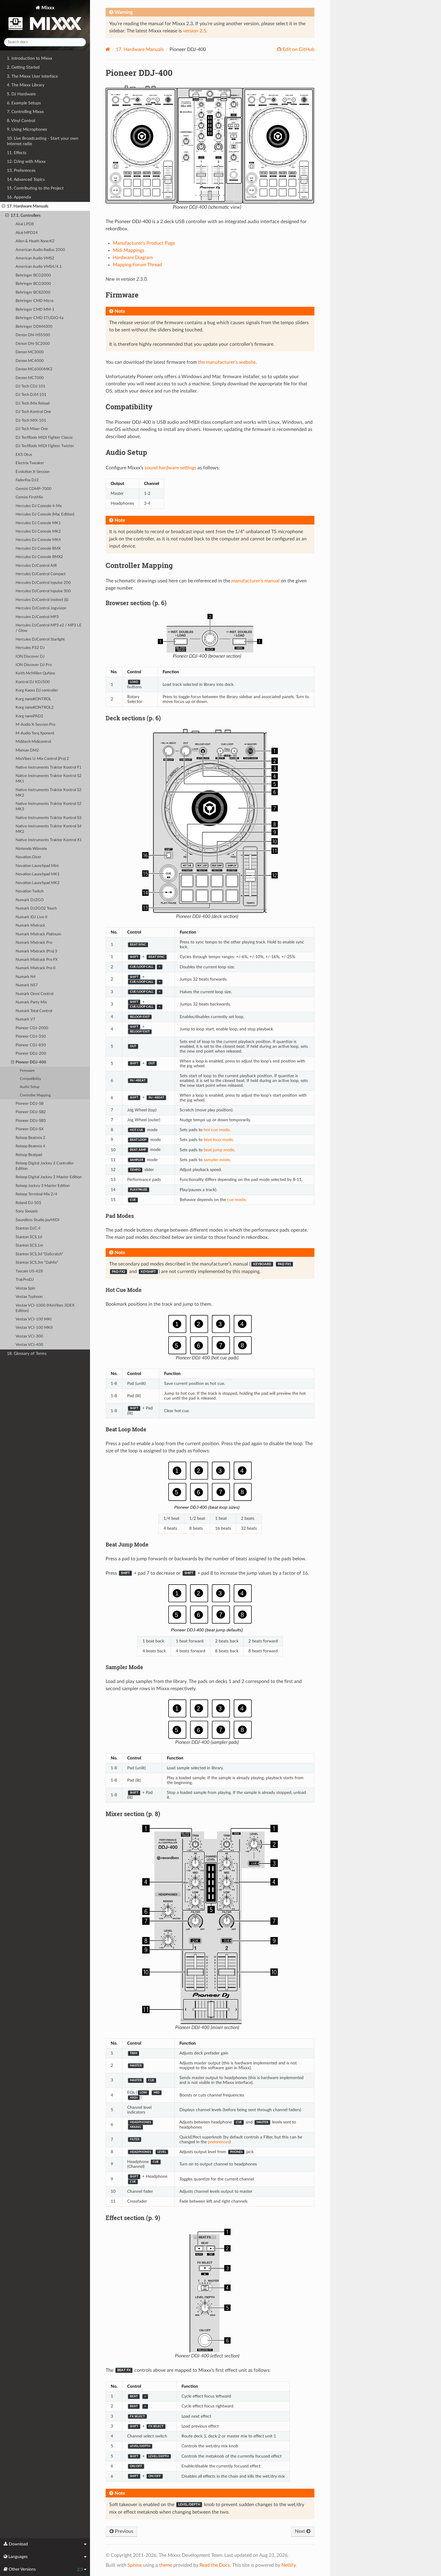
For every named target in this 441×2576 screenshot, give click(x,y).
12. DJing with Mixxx (26, 161)
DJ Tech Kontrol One (33, 412)
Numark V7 (25, 1019)
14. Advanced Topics (26, 179)
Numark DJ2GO (30, 900)
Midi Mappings (129, 250)
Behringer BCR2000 (33, 293)
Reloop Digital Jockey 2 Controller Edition (45, 1166)
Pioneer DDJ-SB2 (31, 1112)
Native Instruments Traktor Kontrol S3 (49, 818)
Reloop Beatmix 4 (30, 1146)
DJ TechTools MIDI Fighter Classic (44, 438)
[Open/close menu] (3, 206)
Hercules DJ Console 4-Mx (39, 506)
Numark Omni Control (34, 994)
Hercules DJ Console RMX (38, 549)
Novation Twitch (30, 891)
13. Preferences (21, 170)
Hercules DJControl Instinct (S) (42, 600)
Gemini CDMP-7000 (34, 489)
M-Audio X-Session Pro (35, 725)
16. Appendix (19, 197)
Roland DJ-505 (28, 1203)
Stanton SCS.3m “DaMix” (37, 1263)
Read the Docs (215, 2565)
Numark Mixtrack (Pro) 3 (36, 951)
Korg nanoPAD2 (29, 716)
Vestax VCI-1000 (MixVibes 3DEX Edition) (45, 1308)
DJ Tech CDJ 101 (31, 386)
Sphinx (135, 2565)
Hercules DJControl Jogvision (41, 608)
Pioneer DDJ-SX (30, 1129)
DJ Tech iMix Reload (33, 403)
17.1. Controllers (25, 215)
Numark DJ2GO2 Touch (36, 908)
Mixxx (47, 8)
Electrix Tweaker (30, 463)
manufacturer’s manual (255, 581)
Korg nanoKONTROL (33, 699)
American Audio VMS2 (35, 258)
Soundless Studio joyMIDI (37, 1220)
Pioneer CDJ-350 (31, 1037)
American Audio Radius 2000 (40, 250)
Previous (123, 2531)
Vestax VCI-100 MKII (34, 1328)
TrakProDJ (25, 1280)
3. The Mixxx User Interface (32, 76)
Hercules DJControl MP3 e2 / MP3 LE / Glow (49, 628)
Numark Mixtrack (30, 926)
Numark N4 (26, 977)
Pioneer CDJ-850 (31, 1045)
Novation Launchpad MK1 (38, 874)
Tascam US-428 (29, 1271)
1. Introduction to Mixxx (30, 58)
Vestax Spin (25, 1288)
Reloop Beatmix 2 (30, 1138)
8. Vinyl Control (21, 121)
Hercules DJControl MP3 (37, 617)
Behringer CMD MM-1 (35, 310)
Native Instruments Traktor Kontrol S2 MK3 (49, 807)
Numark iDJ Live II (31, 917)
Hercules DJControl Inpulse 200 (43, 583)
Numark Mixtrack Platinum (38, 934)
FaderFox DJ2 (27, 480)
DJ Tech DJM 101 (31, 395)
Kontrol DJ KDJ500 (33, 682)
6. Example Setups (24, 103)
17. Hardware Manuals (28, 206)
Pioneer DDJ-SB (30, 1104)
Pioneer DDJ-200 (31, 1054)
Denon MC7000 (30, 378)
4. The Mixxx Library (26, 85)
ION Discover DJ (30, 657)
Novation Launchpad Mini (37, 866)
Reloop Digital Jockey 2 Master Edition (49, 1177)
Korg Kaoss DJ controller (37, 690)
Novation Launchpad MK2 (38, 883)
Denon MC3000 (30, 352)
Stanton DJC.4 (28, 1228)
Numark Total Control (34, 1011)
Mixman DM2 (27, 750)
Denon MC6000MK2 (34, 369)
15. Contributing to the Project (35, 188)
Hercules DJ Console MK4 (38, 540)
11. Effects (17, 153)
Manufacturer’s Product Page (144, 243)
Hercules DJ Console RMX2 (39, 557)
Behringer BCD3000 (33, 284)
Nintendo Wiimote (31, 849)
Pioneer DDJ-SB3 (31, 1121)
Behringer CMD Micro (34, 301)
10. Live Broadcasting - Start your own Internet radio (43, 141)
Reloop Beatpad (29, 1155)
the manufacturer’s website (227, 362)
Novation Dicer (28, 857)
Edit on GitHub (298, 49)
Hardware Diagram (133, 258)
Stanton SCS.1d (29, 1237)
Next (301, 2531)
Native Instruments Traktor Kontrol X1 (49, 840)
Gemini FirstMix (29, 497)
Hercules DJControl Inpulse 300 (43, 591)
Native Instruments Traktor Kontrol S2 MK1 (49, 779)
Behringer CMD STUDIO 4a (39, 318)
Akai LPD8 (25, 224)
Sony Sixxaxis (27, 1211)
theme (166, 2565)
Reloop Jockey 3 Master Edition (43, 1186)
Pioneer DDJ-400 (31, 1062)
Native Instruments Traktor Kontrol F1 (49, 768)
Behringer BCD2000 (33, 275)
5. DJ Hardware (21, 94)
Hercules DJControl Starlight (40, 640)
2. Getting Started (23, 67)
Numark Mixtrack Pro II (36, 968)
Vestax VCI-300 (29, 1336)
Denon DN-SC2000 (33, 344)
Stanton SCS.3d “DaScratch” (39, 1254)
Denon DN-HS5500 (33, 335)
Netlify (288, 2565)
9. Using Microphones (27, 129)
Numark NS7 (27, 985)
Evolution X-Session (33, 472)
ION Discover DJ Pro (34, 665)
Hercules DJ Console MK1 (38, 523)
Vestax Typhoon (29, 1297)
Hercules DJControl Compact (41, 574)
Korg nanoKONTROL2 (35, 708)
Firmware (27, 1071)
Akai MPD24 (27, 233)
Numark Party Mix (31, 1002)
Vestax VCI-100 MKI (34, 1319)
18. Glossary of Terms (27, 1354)
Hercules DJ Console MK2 (38, 532)
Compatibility (30, 1079)
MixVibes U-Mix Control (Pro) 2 (42, 759)
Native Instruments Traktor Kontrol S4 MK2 (49, 829)
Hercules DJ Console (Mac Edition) (45, 514)
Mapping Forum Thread (137, 265)
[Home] (108, 49)
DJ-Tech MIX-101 (31, 421)
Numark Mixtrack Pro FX (37, 960)
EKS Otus (24, 455)
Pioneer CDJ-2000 (32, 1028)
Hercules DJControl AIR (36, 566)
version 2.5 (195, 31)
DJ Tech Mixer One (32, 429)
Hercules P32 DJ (30, 648)
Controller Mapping (35, 1095)
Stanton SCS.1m (29, 1246)
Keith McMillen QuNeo (35, 673)
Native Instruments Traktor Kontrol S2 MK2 (49, 793)
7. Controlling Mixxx (25, 112)
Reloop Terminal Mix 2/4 (36, 1194)
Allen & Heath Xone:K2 (35, 241)
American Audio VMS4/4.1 (39, 267)
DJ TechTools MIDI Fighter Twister (45, 446)
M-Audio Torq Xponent (35, 733)
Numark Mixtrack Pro (34, 943)
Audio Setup (30, 1087)
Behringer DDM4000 (34, 327)
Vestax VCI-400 (29, 1345)
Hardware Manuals (140, 49)
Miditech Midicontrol (33, 742)
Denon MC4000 (30, 361)
